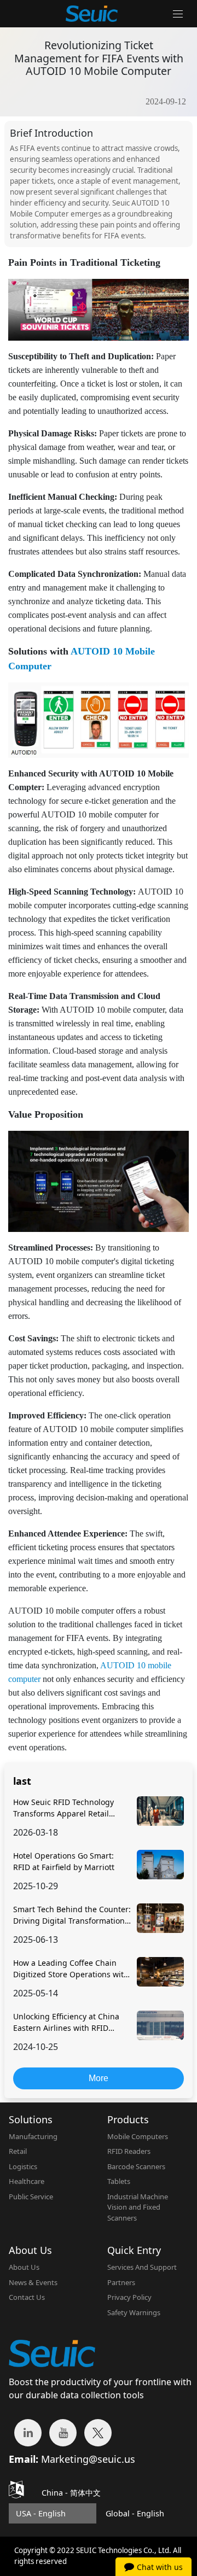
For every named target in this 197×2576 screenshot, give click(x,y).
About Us (24, 2267)
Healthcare (27, 2181)
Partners (121, 2282)
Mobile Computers (138, 2136)
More (99, 2078)
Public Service (31, 2197)
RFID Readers (129, 2151)
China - (71, 2493)
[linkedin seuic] (28, 2433)
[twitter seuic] (98, 2433)
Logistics (23, 2166)
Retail (18, 2151)
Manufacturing (33, 2136)
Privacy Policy (129, 2297)
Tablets (119, 2181)
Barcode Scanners (136, 2166)
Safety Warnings (134, 2312)
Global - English (135, 2513)
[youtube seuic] (63, 2433)
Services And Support (142, 2267)
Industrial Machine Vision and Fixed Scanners (138, 2207)
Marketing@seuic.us (88, 2459)
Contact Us (27, 2297)
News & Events (33, 2282)
